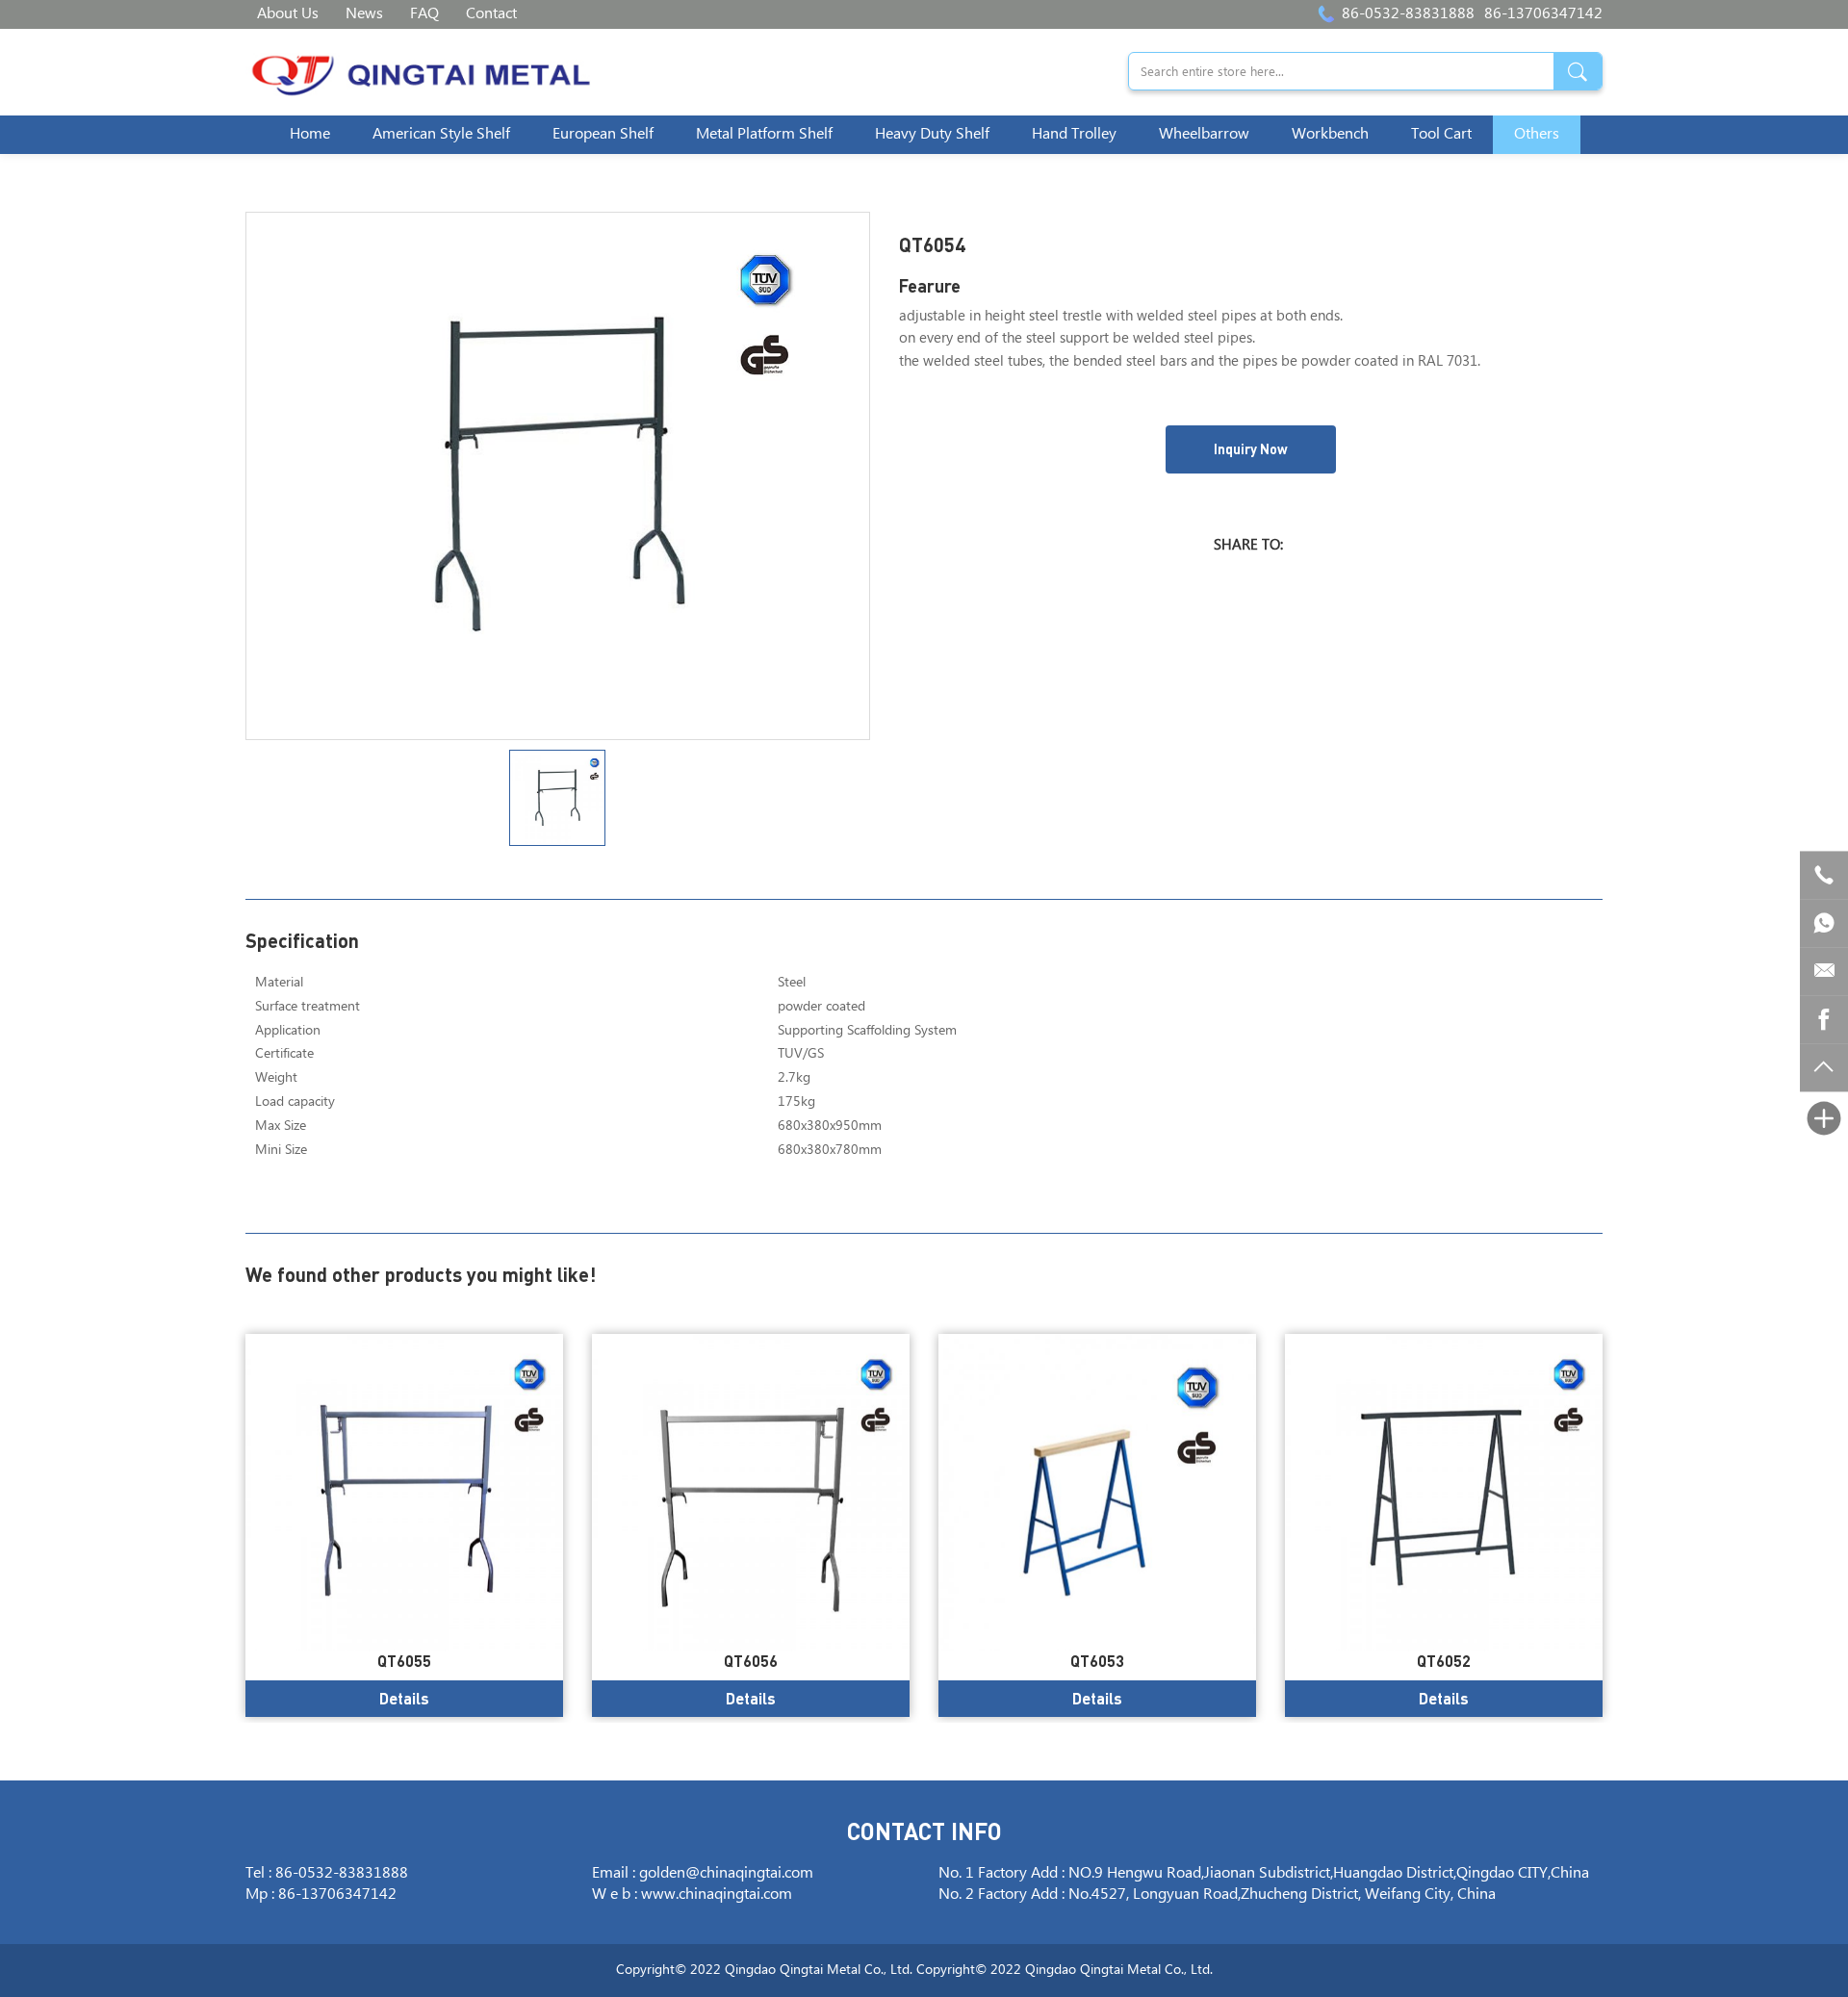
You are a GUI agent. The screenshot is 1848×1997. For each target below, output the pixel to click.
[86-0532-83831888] (1824, 875)
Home (310, 134)
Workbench (1330, 134)
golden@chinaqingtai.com (726, 1873)
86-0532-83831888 (1408, 14)
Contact (491, 14)
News (364, 14)
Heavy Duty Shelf (932, 134)
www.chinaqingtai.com (717, 1895)
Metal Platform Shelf (764, 134)
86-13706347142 (1543, 14)
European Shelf (603, 134)
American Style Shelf (441, 134)
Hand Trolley (1074, 134)
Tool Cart (1441, 134)
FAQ (424, 14)
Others (1537, 134)
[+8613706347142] (1824, 923)
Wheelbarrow (1204, 134)
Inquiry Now (1251, 449)
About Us (288, 14)
